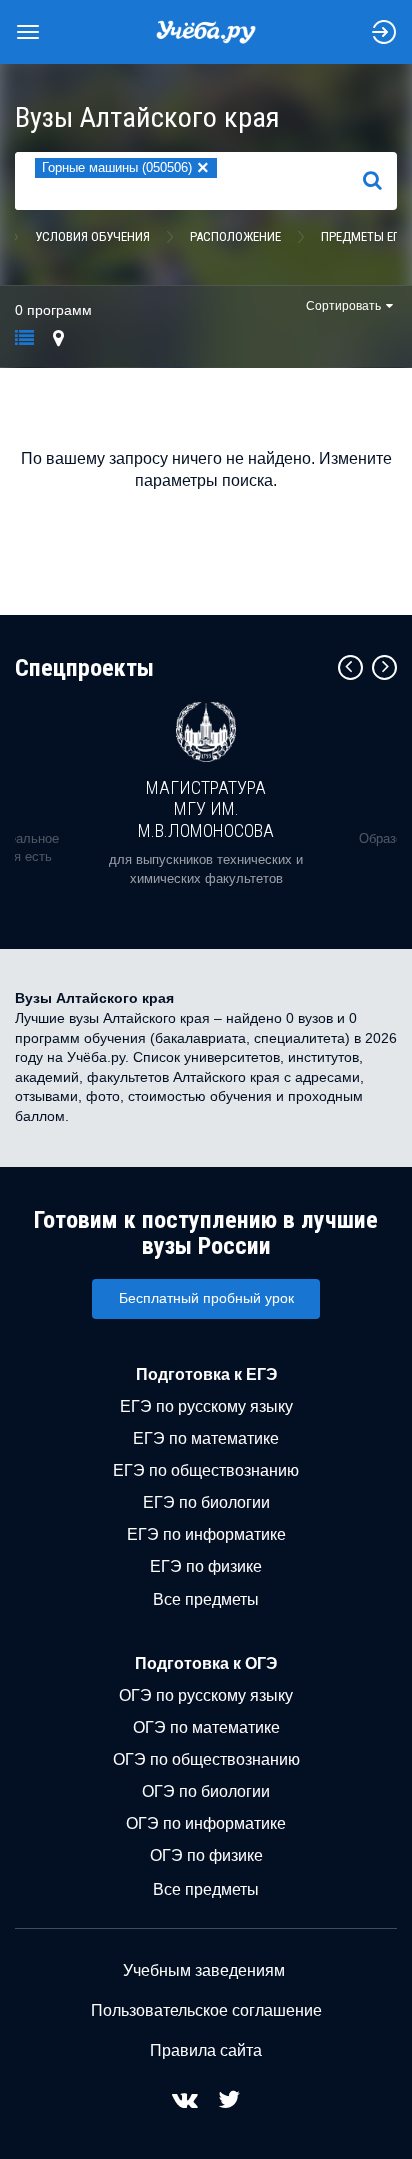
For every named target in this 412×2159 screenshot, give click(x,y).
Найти (380, 181)
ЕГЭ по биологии (206, 1502)
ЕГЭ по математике (206, 1438)
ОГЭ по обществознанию (206, 1759)
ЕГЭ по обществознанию (206, 1470)
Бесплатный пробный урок (206, 1298)
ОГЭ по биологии (206, 1791)
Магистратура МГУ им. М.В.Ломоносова (206, 809)
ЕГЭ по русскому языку (206, 1406)
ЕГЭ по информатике (206, 1534)
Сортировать (343, 306)
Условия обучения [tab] (92, 236)
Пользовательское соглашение (206, 2010)
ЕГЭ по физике (206, 1566)
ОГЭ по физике (206, 1855)
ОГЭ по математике (206, 1727)
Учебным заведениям (204, 1970)
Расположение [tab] (235, 236)
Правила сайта (206, 2050)
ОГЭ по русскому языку (206, 1695)
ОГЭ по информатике (206, 1823)
